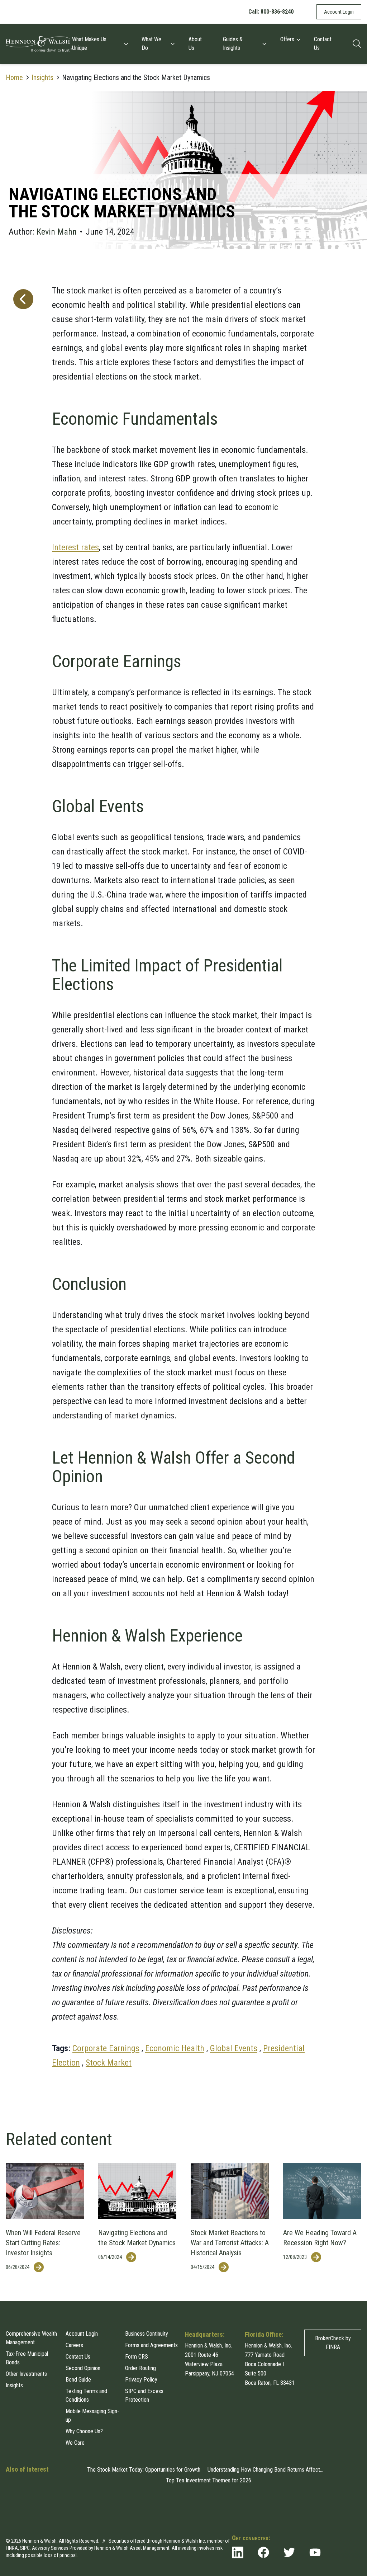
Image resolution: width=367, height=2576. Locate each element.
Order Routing (140, 2368)
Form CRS (137, 2357)
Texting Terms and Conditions (86, 2395)
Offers (287, 39)
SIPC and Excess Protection (144, 2395)
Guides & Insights (233, 44)
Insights (42, 77)
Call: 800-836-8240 (271, 12)
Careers (74, 2345)
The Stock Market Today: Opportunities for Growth (144, 2470)
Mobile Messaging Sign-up (92, 2415)
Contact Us (323, 44)
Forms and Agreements (151, 2345)
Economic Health (175, 2048)
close (355, 2516)
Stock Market (109, 2063)
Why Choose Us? (84, 2431)
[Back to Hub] (22, 1171)
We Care (75, 2443)
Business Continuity (147, 2334)
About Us (195, 44)
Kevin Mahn (57, 232)
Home (14, 77)
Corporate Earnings (106, 2048)
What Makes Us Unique (89, 44)
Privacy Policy (141, 2380)
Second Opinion (83, 2368)
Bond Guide (78, 2380)
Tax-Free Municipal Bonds (27, 2358)
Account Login (339, 12)
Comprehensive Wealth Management (31, 2338)
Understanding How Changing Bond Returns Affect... (265, 2470)
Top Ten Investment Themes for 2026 (209, 2480)
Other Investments (26, 2374)
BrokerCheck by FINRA (333, 2343)
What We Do (151, 44)
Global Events (234, 2048)
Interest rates (75, 547)
